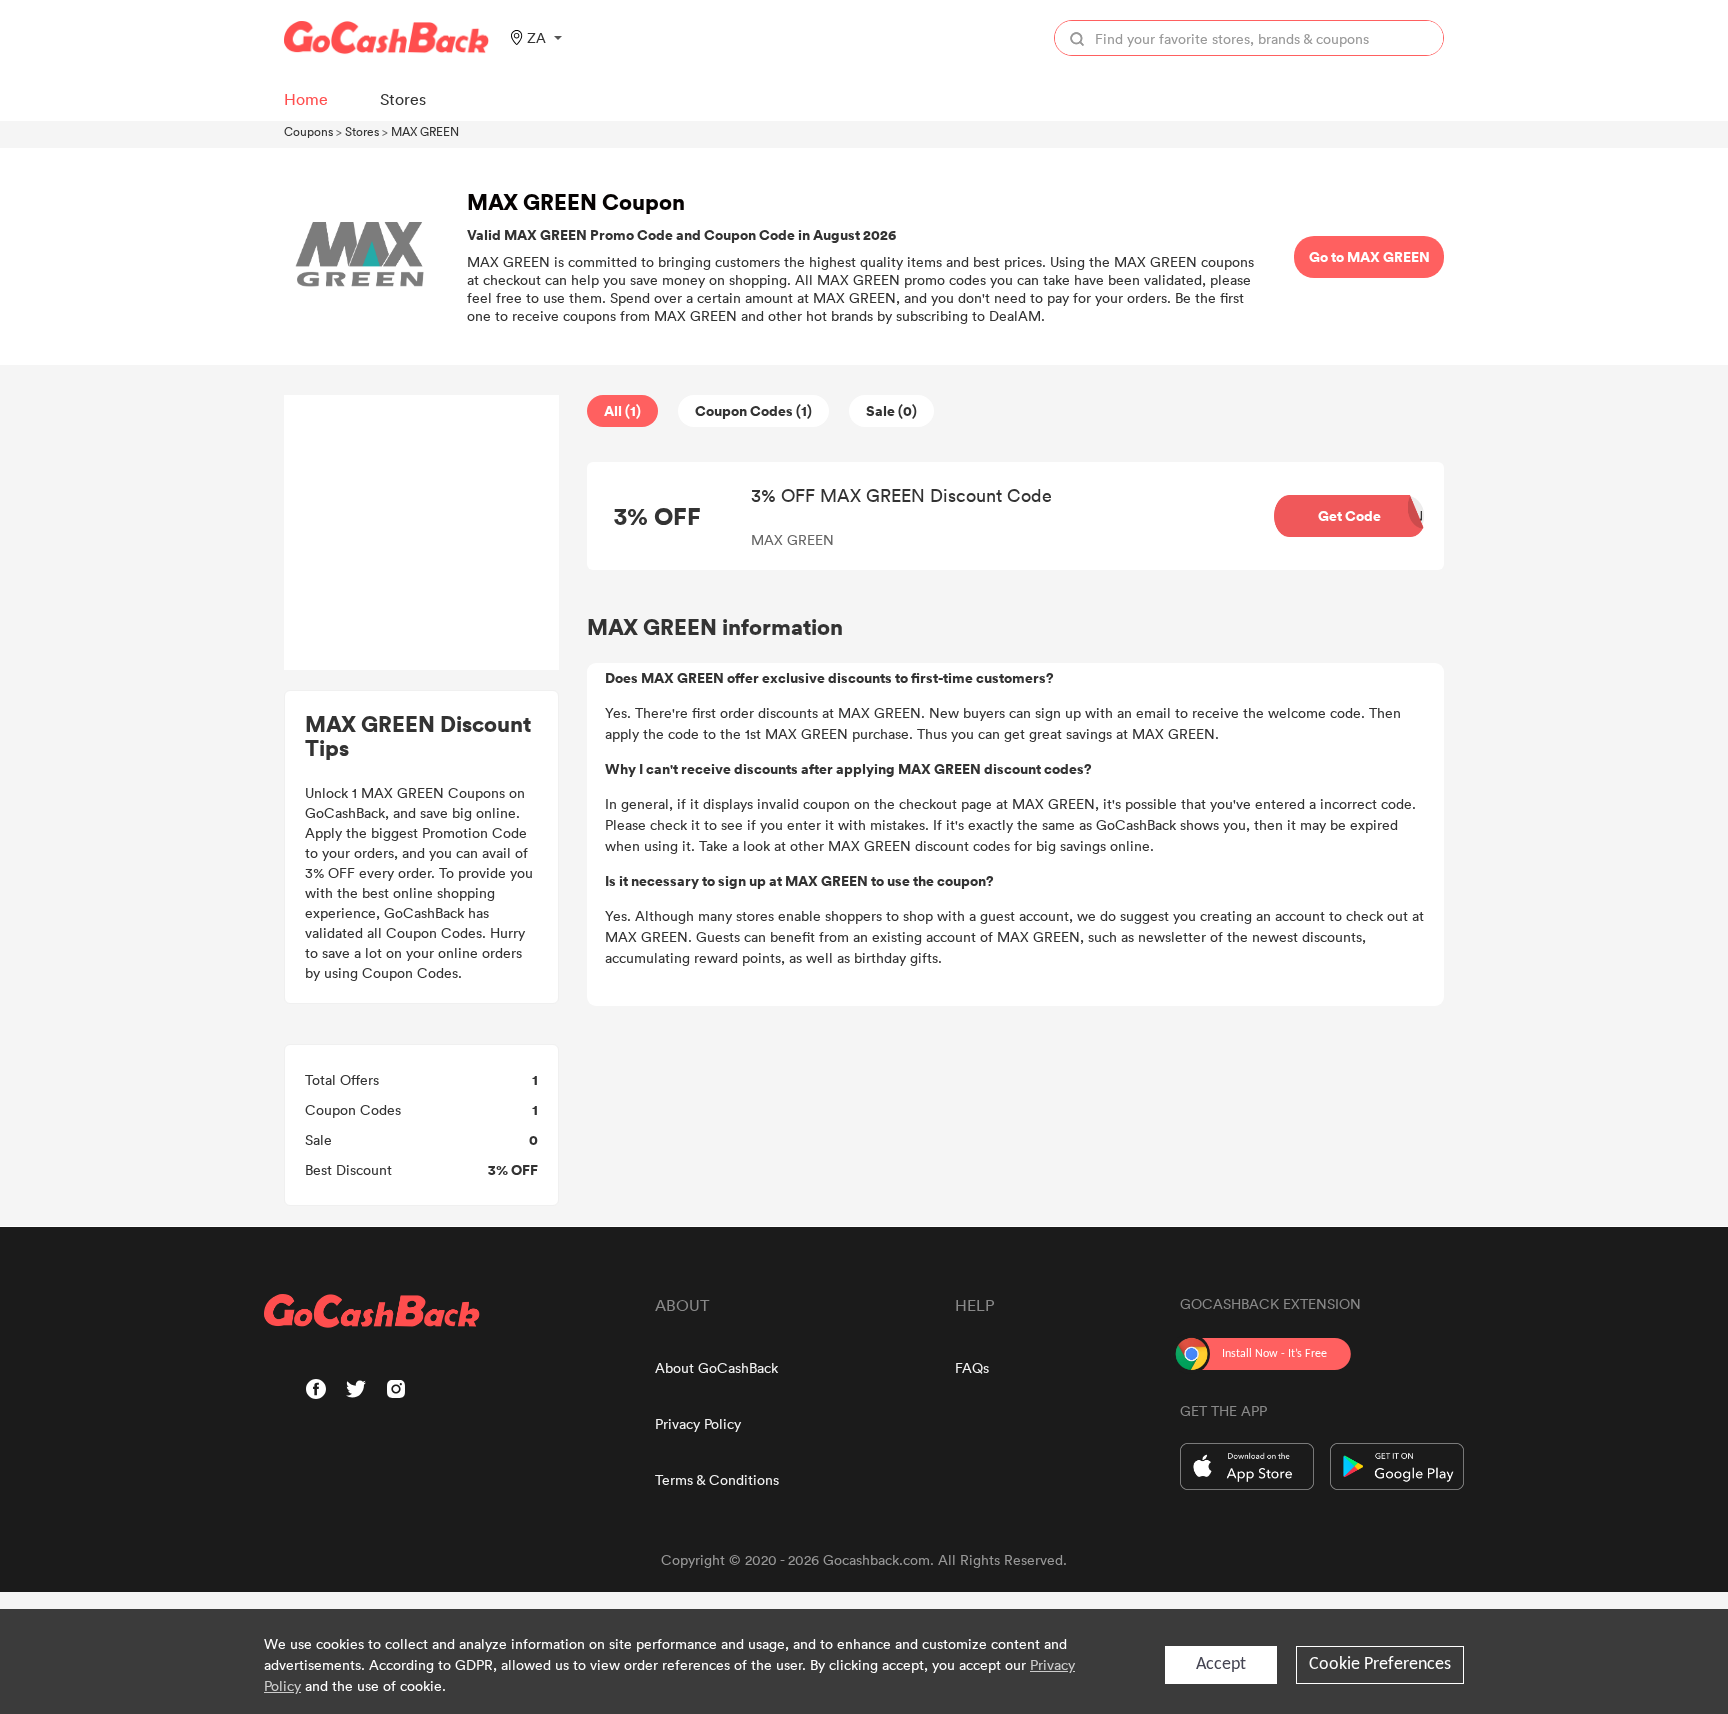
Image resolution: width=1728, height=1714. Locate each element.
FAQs (972, 1367)
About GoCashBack (716, 1367)
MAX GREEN (425, 131)
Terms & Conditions (717, 1479)
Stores (362, 131)
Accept (1221, 1664)
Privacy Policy (698, 1423)
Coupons (308, 131)
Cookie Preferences (1380, 1664)
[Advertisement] (422, 533)
